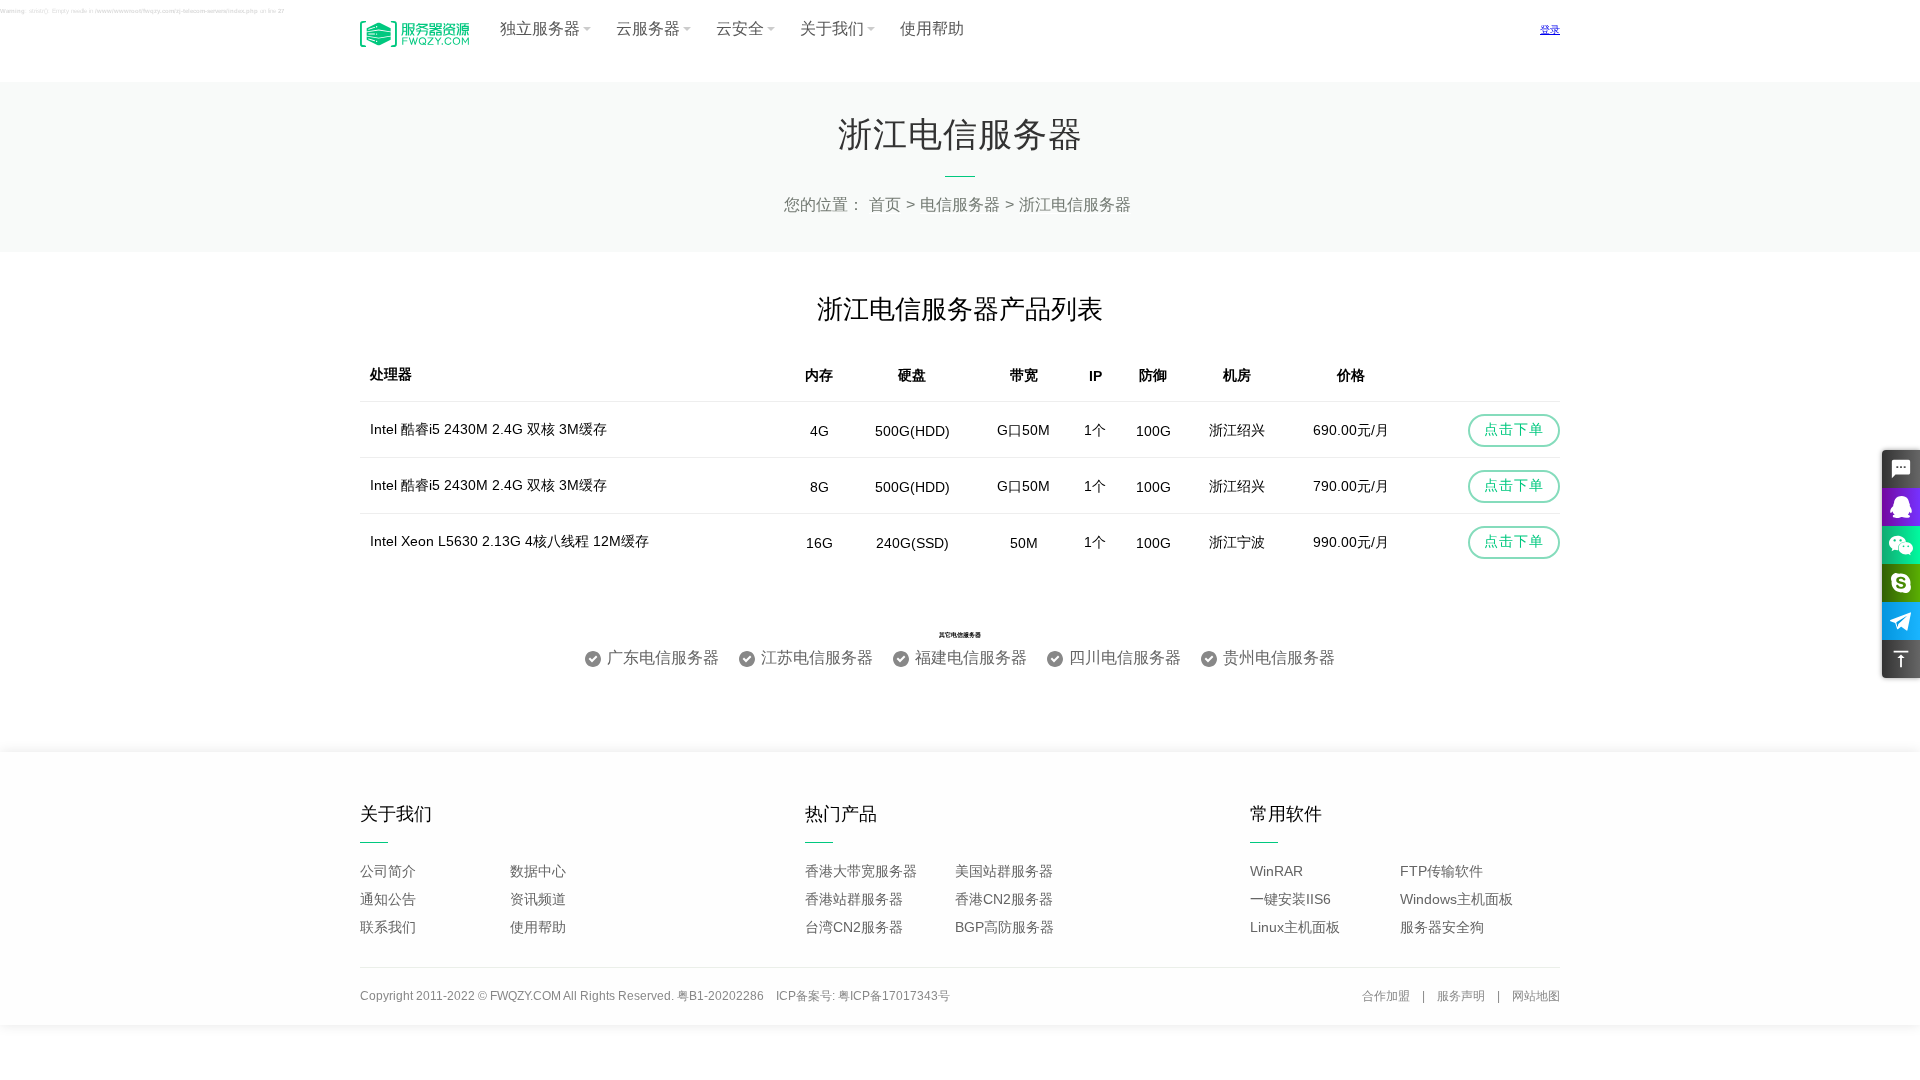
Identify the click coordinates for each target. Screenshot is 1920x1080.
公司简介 (388, 871)
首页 (885, 204)
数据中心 (538, 871)
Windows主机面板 (1456, 899)
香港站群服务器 (854, 899)
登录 (1550, 29)
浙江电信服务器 (1075, 204)
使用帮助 (932, 28)
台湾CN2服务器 (854, 927)
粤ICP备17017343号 (894, 996)
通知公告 (388, 899)
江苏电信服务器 (817, 657)
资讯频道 (538, 899)
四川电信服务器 (1125, 657)
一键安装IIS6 (1290, 899)
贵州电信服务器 (1279, 657)
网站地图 (1536, 996)
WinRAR (1276, 871)
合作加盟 (1386, 996)
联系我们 (388, 927)
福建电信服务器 (971, 657)
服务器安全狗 (1442, 927)
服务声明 (1461, 996)
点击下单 (1514, 429)
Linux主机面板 (1295, 927)
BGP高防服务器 (1004, 927)
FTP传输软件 (1441, 871)
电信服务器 (960, 204)
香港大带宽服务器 (861, 871)
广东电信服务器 (663, 657)
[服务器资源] (414, 45)
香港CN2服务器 (1004, 899)
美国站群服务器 (1004, 871)
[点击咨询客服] (1901, 469)
